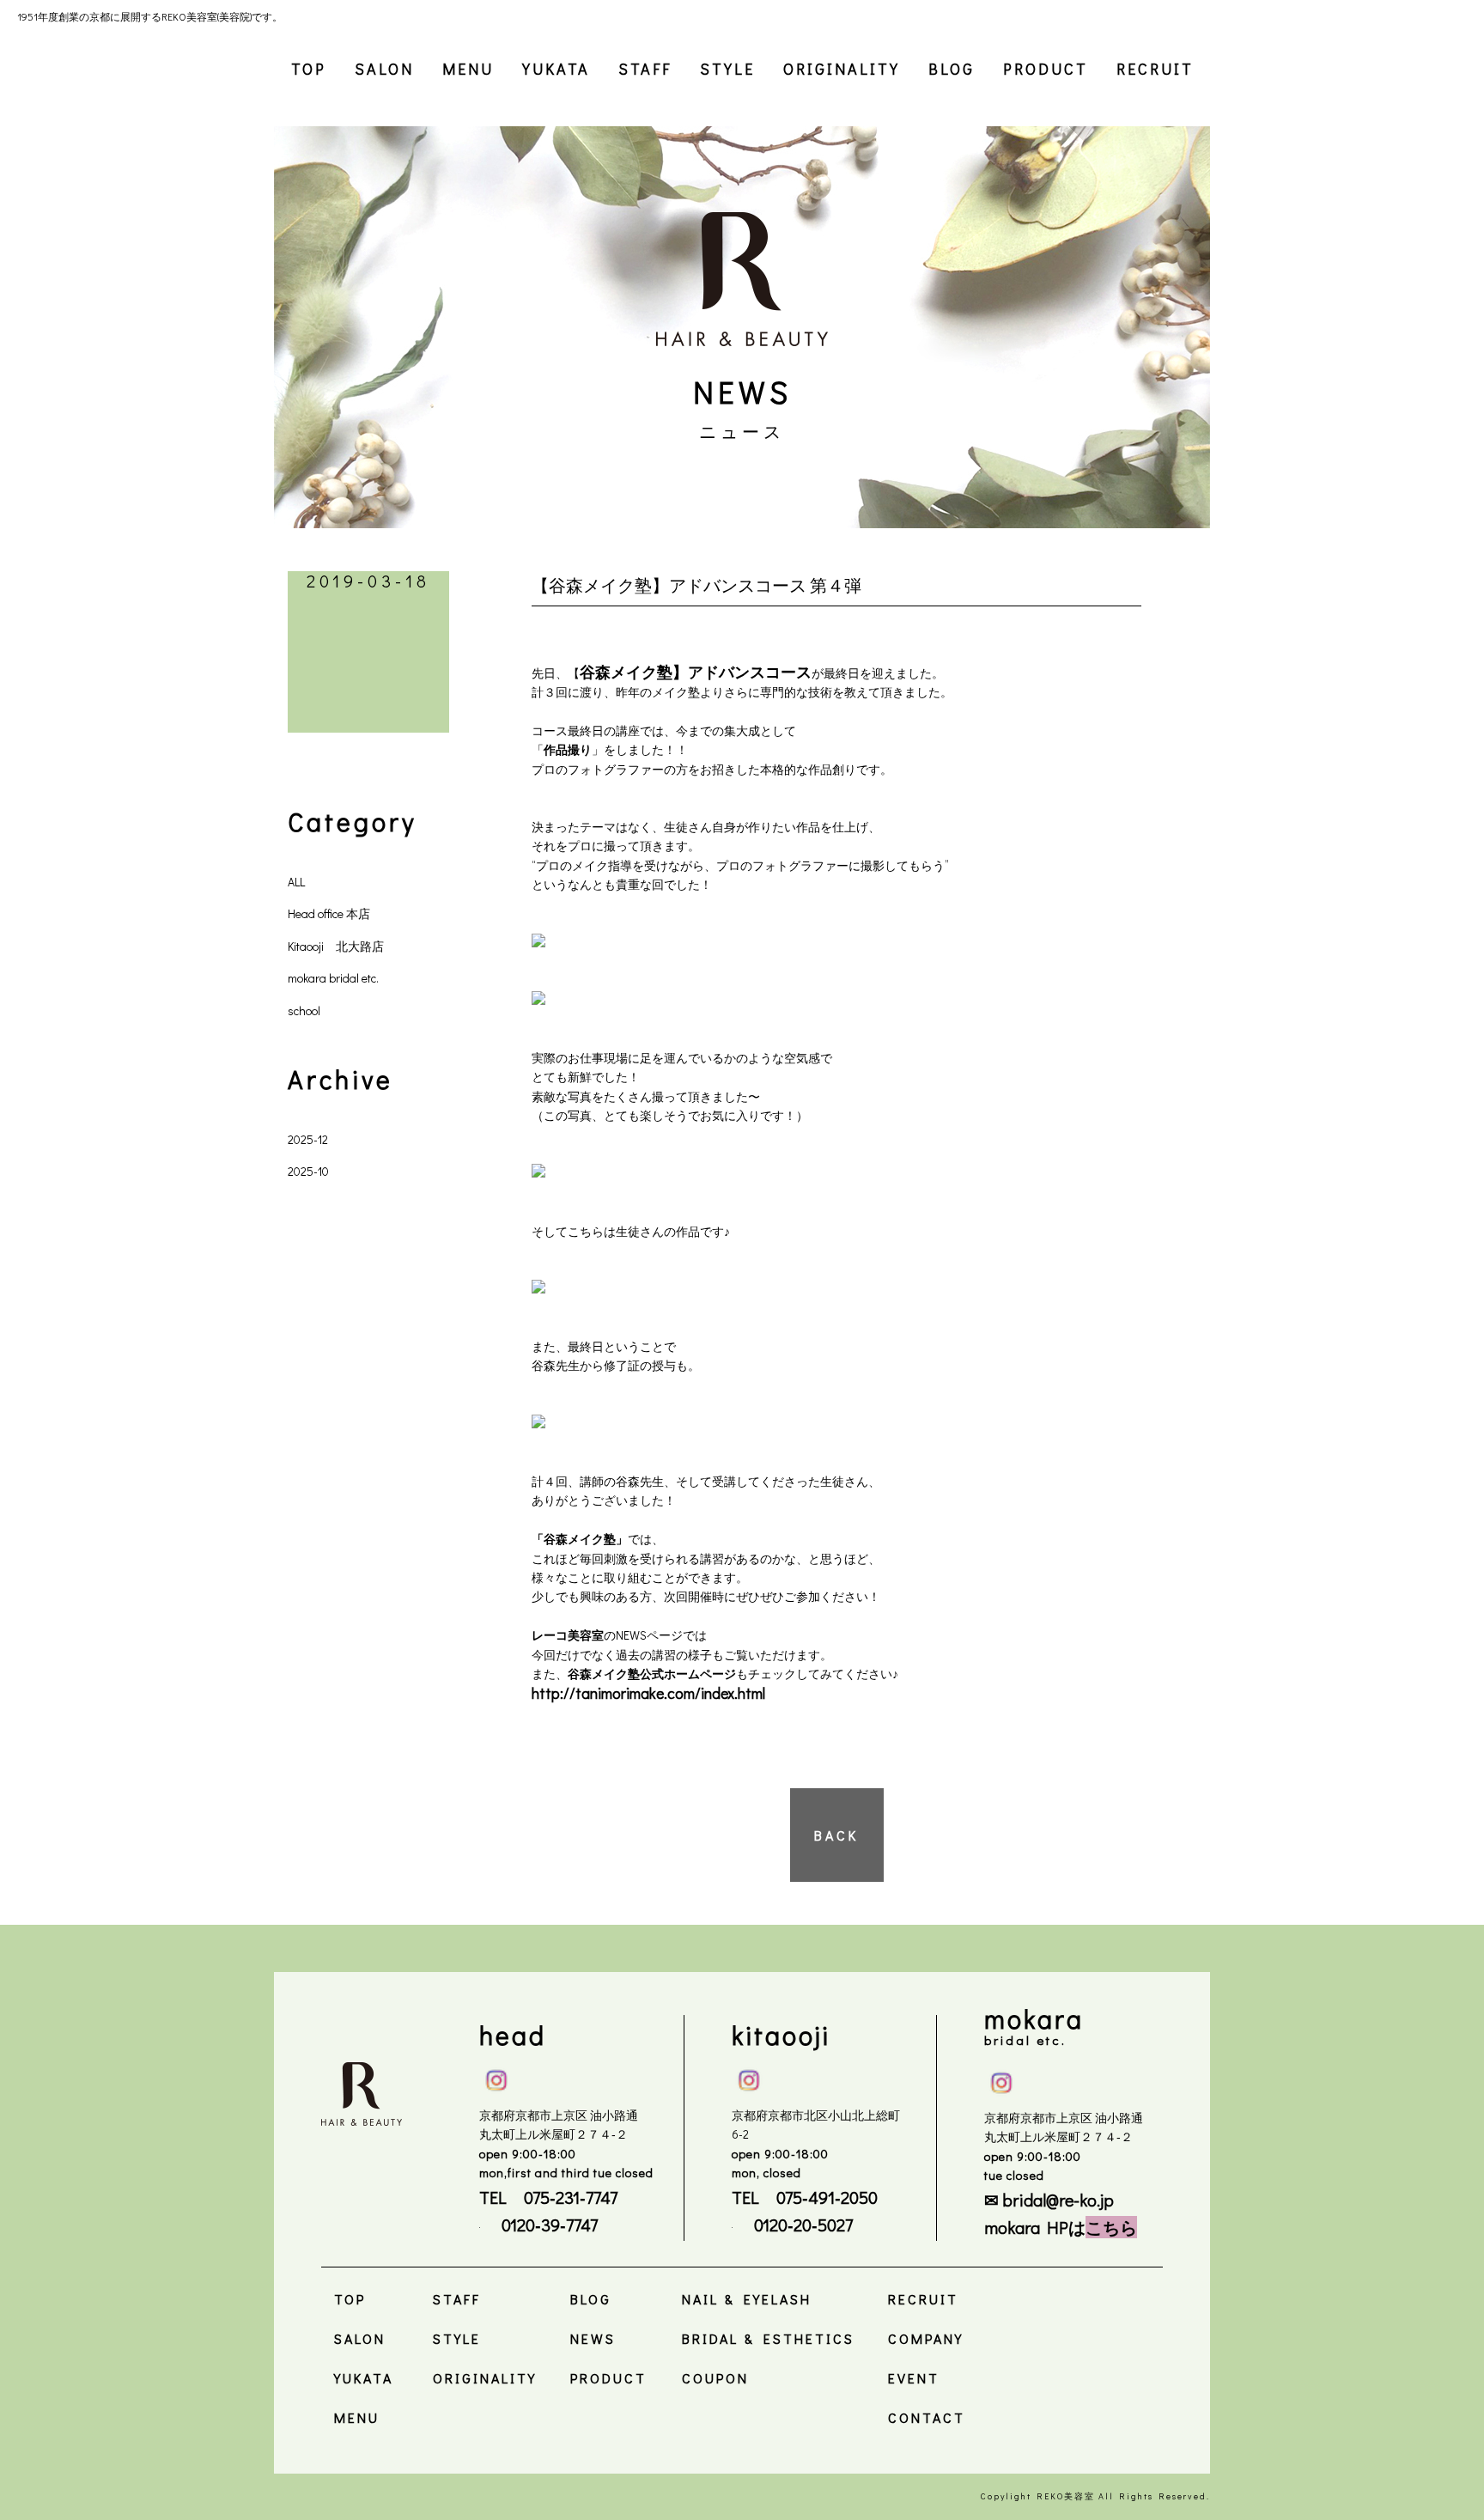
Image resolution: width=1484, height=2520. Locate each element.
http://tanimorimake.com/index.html (650, 1693)
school (304, 1010)
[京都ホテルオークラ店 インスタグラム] (1001, 2079)
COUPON (715, 2378)
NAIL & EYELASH (747, 2299)
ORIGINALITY (842, 69)
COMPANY (926, 2338)
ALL (296, 882)
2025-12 (308, 1139)
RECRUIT (1155, 69)
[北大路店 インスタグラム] (749, 2077)
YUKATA (556, 69)
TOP (309, 69)
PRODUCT (1046, 69)
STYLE (727, 69)
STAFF (645, 69)
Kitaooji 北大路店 (336, 946)
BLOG (952, 69)
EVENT (914, 2378)
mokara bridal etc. (333, 978)
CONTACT (927, 2417)
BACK (836, 1835)
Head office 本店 (329, 913)
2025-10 (308, 1171)
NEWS (593, 2338)
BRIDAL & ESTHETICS (768, 2338)
